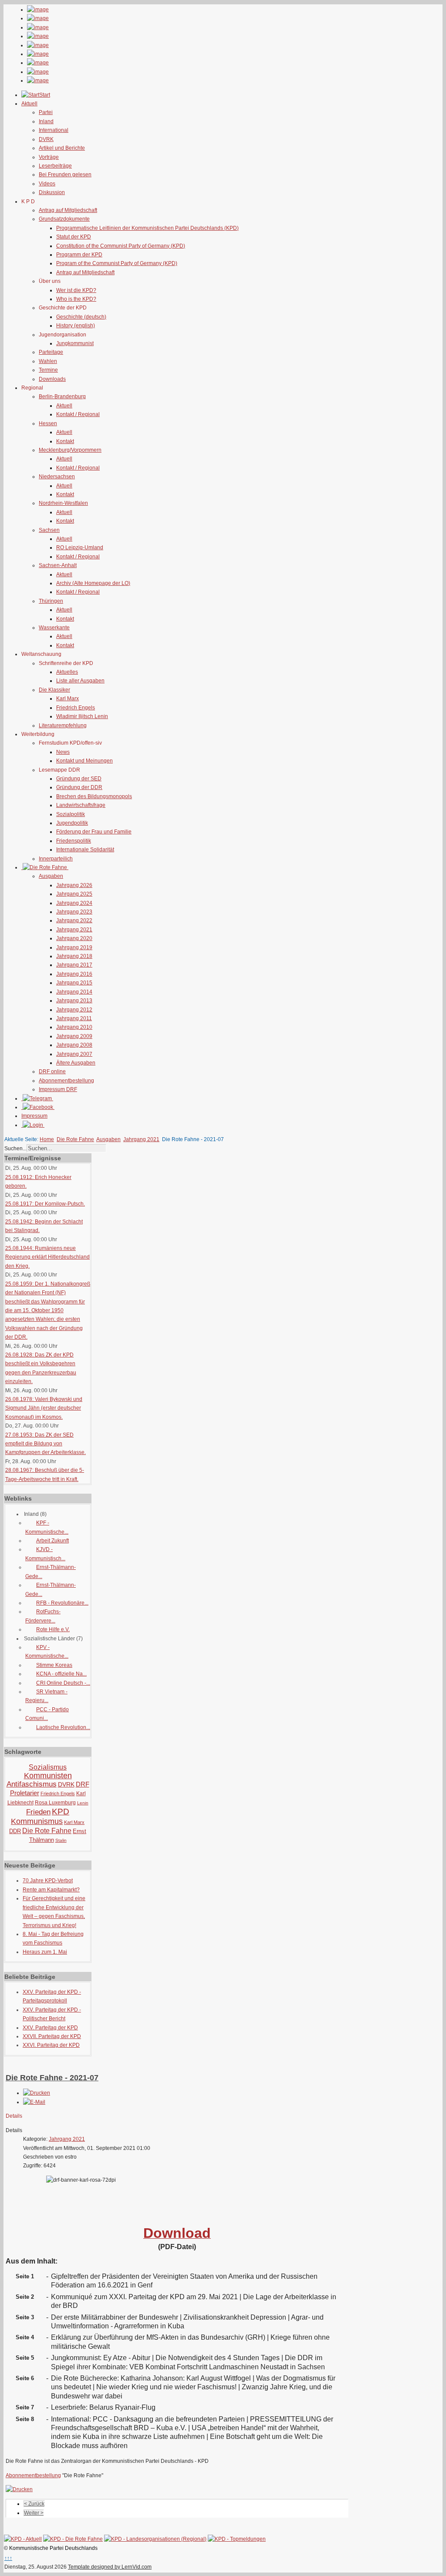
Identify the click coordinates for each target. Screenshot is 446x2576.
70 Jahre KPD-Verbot (48, 1881)
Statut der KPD (74, 237)
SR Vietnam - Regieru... (46, 1696)
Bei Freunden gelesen (65, 175)
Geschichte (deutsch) (81, 317)
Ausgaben (51, 876)
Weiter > (34, 2513)
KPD (61, 1812)
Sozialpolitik (71, 814)
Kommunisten (48, 1776)
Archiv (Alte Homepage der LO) (93, 583)
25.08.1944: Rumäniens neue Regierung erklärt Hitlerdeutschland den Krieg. (47, 1257)
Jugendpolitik (72, 823)
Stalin (61, 1840)
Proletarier (25, 1793)
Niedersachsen (57, 477)
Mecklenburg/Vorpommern (70, 450)
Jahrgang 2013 (74, 1001)
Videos (47, 184)
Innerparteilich (56, 859)
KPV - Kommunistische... (47, 1652)
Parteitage (51, 352)
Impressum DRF (58, 1089)
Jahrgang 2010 (74, 1027)
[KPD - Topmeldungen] (237, 2539)
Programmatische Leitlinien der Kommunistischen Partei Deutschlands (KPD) (147, 228)
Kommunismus (37, 1821)
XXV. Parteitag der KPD (50, 2028)
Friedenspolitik (74, 841)
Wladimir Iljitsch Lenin (82, 716)
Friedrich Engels (76, 708)
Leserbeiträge (55, 166)
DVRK (46, 139)
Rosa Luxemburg (55, 1803)
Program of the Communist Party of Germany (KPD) (117, 263)
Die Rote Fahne (75, 1139)
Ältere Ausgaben (76, 1063)
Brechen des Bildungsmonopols (94, 796)
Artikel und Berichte (62, 148)
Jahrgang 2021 (74, 930)
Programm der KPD (79, 255)
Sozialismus (48, 1767)
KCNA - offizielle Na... (61, 1674)
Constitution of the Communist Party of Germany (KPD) (121, 246)
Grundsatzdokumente (64, 219)
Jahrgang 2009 (74, 1036)
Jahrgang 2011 (74, 1018)
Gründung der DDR (79, 787)
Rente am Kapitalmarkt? (51, 1890)
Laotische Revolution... (63, 1727)
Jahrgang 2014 (74, 992)
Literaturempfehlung (63, 725)
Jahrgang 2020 (74, 938)
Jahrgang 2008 (74, 1045)
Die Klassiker (54, 690)
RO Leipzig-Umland (80, 547)
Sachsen (49, 530)
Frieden (38, 1812)
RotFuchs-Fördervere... (43, 1616)
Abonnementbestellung (66, 1081)
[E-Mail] (34, 2102)
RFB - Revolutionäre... (62, 1603)
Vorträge (49, 157)
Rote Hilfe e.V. (53, 1629)
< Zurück (34, 2504)
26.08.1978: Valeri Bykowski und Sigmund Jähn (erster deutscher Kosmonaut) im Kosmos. (44, 1408)
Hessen (48, 423)
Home (47, 1139)
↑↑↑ (8, 2558)
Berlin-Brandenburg (62, 396)
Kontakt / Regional (78, 414)
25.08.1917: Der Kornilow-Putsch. (45, 1204)
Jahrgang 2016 (74, 974)
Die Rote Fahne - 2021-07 (52, 2078)
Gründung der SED (79, 779)
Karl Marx (68, 699)
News (63, 752)
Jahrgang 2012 (74, 1010)
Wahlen (48, 361)
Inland (46, 121)
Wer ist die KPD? (76, 290)
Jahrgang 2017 (74, 965)
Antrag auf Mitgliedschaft (68, 210)
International (54, 130)
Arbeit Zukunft (52, 1541)
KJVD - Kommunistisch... (45, 1554)
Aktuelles (67, 672)
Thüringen (51, 601)
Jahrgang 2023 (74, 912)
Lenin (83, 1803)
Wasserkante (54, 628)
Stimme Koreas (54, 1665)
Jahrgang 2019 (74, 947)
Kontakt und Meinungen (84, 761)
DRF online (52, 1071)
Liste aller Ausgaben (80, 681)
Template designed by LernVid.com (110, 2567)
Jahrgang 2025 (74, 894)
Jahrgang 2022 (74, 920)
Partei (46, 112)
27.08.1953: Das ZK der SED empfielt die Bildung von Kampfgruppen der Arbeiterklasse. (46, 1444)
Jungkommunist (75, 343)
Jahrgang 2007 (74, 1054)
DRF (83, 1784)
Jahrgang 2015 (74, 983)
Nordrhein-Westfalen (63, 503)
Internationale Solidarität (85, 850)
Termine (48, 370)
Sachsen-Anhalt (58, 565)
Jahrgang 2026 (74, 885)
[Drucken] (37, 2093)
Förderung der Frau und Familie (94, 832)
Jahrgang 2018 (74, 956)
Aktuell (64, 406)
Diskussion (52, 192)
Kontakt (65, 441)
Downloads (52, 379)
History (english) (76, 326)
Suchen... (15, 1149)
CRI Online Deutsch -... (63, 1683)
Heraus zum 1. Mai (45, 1952)
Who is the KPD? (76, 299)
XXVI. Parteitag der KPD (51, 2045)
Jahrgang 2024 (74, 903)
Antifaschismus (32, 1784)
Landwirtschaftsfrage (81, 805)
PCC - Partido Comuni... (47, 1714)
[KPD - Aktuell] (23, 2539)
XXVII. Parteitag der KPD (52, 2036)
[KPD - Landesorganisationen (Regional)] (155, 2539)
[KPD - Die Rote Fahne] (73, 2539)
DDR (15, 1831)
